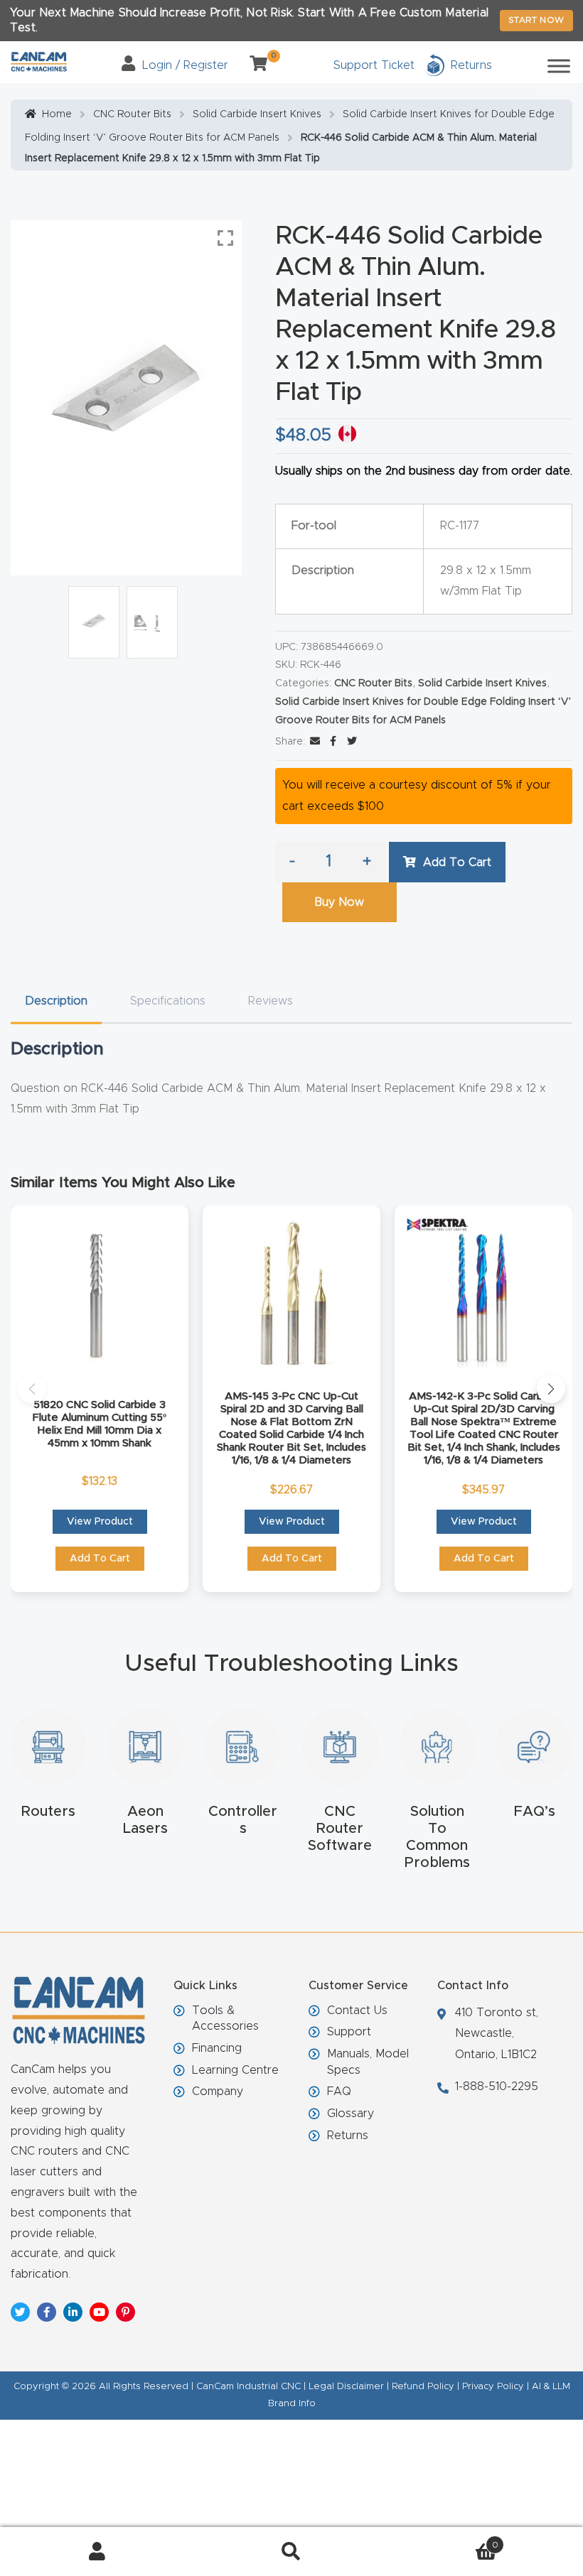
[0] (253, 65)
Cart (444, 2540)
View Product (100, 1522)
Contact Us (357, 2011)
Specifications (168, 1001)
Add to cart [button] (100, 1559)
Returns (348, 2136)
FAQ (339, 2091)
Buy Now (339, 902)
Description (56, 1001)
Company (218, 2091)
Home (57, 114)
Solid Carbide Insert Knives (257, 114)
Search (291, 2552)
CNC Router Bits (132, 114)
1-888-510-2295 (497, 2087)
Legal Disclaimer (346, 2387)
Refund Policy (423, 2387)
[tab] (56, 1001)
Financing (217, 2048)
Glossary (351, 2114)
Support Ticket (374, 65)
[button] (32, 1389)
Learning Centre (235, 2070)
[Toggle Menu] (559, 66)
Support (349, 2032)
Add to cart (457, 862)
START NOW (536, 20)
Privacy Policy (493, 2387)
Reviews (271, 1001)
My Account (97, 2552)
